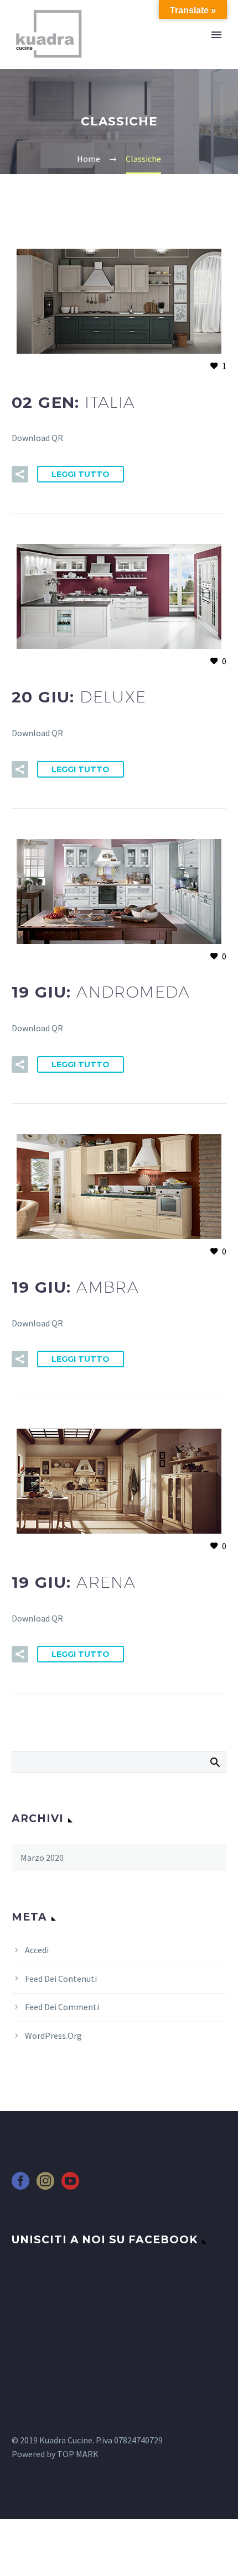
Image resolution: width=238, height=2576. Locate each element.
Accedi (37, 1950)
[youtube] (70, 2184)
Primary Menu (216, 35)
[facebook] (20, 2184)
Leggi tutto (81, 474)
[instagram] (45, 2184)
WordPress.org (53, 2035)
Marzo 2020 (42, 1858)
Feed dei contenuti (61, 1979)
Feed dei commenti (62, 2007)
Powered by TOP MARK (55, 2454)
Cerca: (214, 1762)
